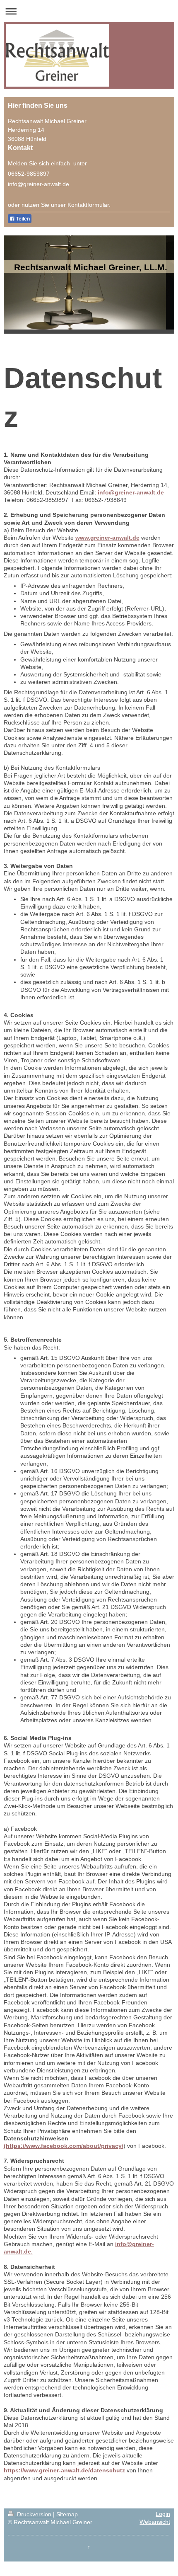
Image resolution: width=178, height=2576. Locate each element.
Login (163, 2514)
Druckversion (34, 2514)
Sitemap (67, 2514)
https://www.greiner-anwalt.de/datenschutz (64, 2471)
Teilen (22, 219)
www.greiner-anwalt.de (107, 538)
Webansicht (155, 2522)
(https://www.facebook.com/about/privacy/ (64, 2146)
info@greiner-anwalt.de (131, 493)
